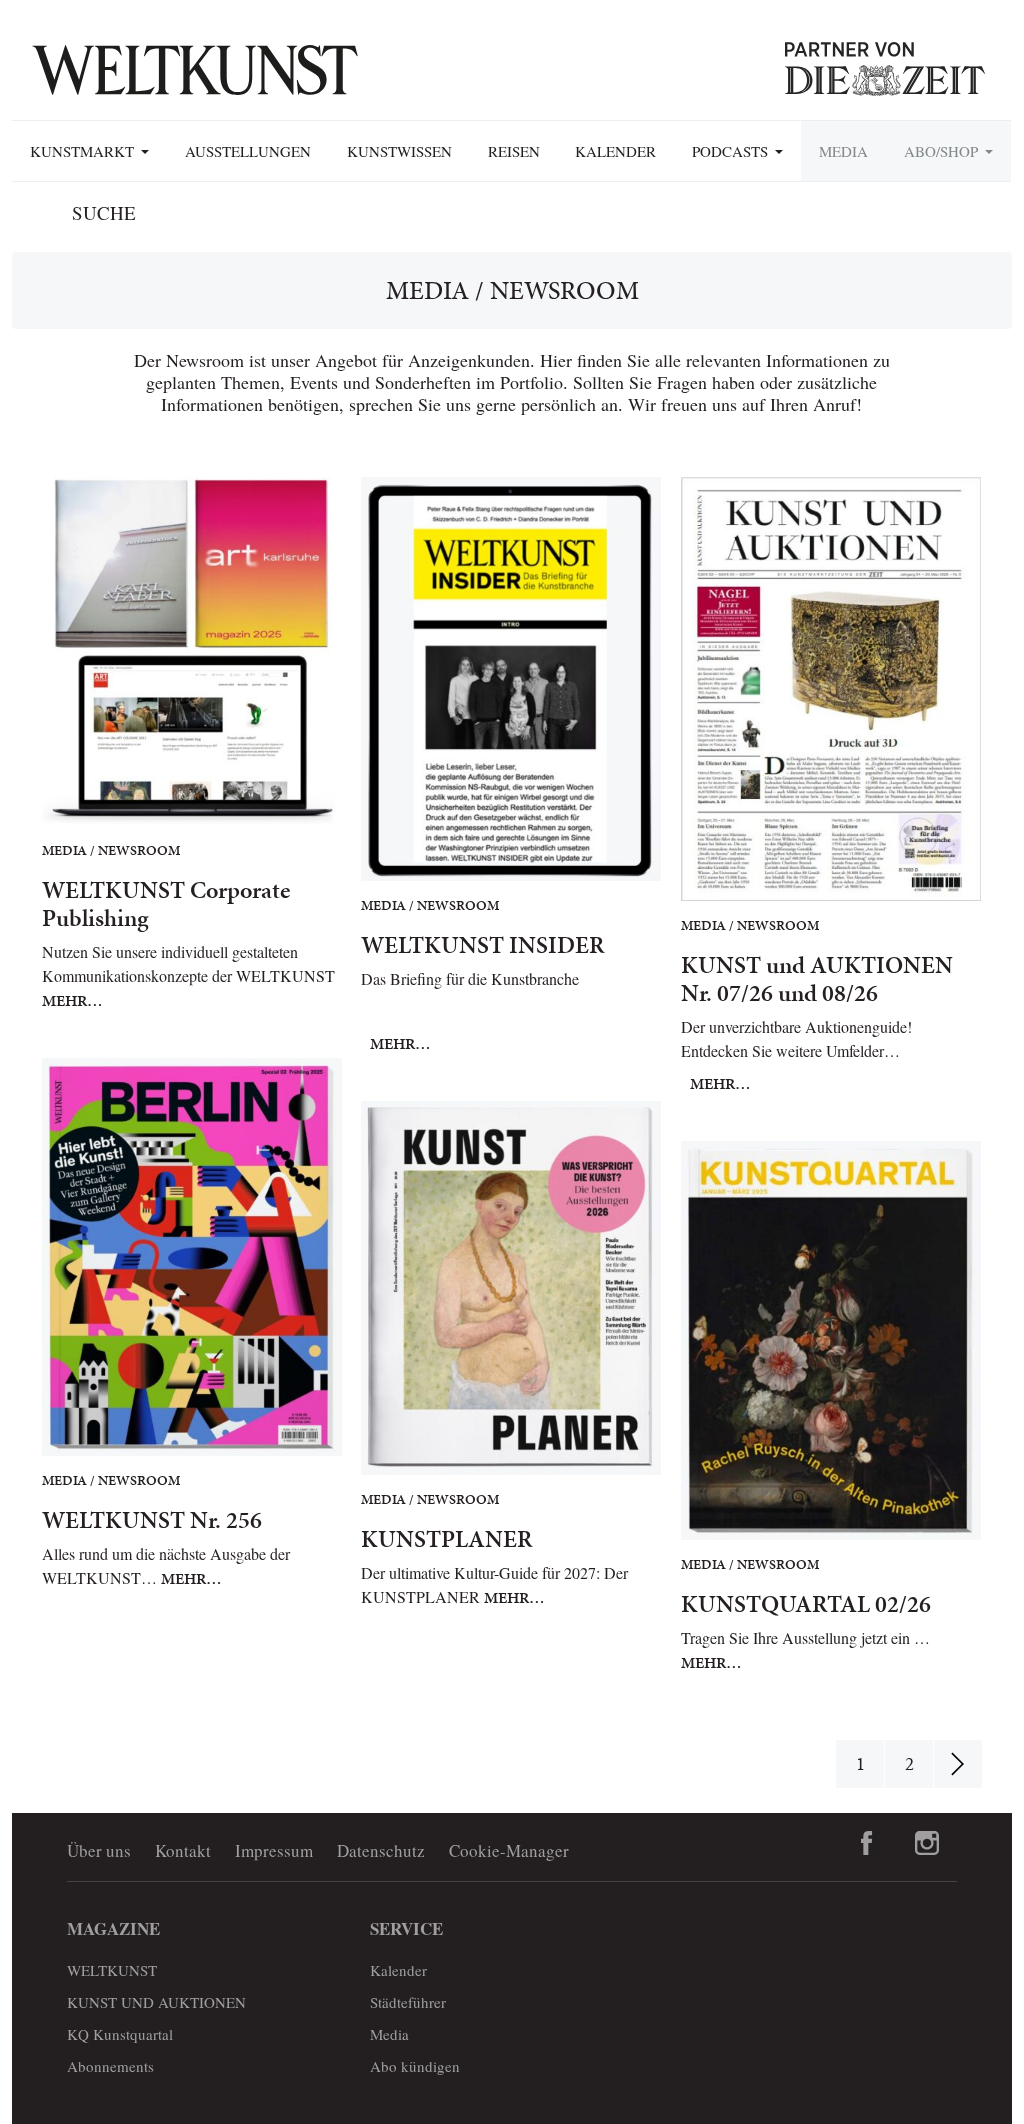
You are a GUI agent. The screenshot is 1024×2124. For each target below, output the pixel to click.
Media (843, 151)
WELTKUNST (112, 1970)
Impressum (274, 1850)
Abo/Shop (943, 151)
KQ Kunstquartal (120, 2034)
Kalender (615, 151)
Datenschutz (381, 1850)
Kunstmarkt (84, 151)
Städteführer (408, 2002)
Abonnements (110, 2066)
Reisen (514, 151)
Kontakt (183, 1850)
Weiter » (958, 1764)
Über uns (99, 1850)
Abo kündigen (415, 2066)
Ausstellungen (248, 151)
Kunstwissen (399, 151)
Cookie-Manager (509, 1850)
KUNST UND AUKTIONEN (156, 2002)
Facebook (867, 1843)
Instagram (927, 1843)
